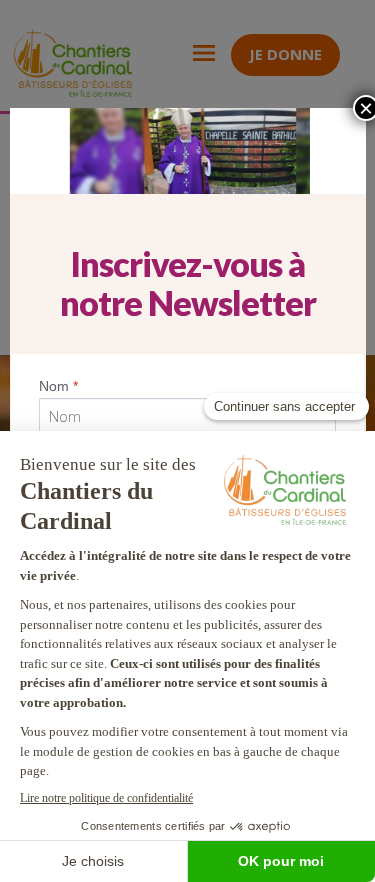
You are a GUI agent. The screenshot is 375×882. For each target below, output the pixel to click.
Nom (58, 386)
